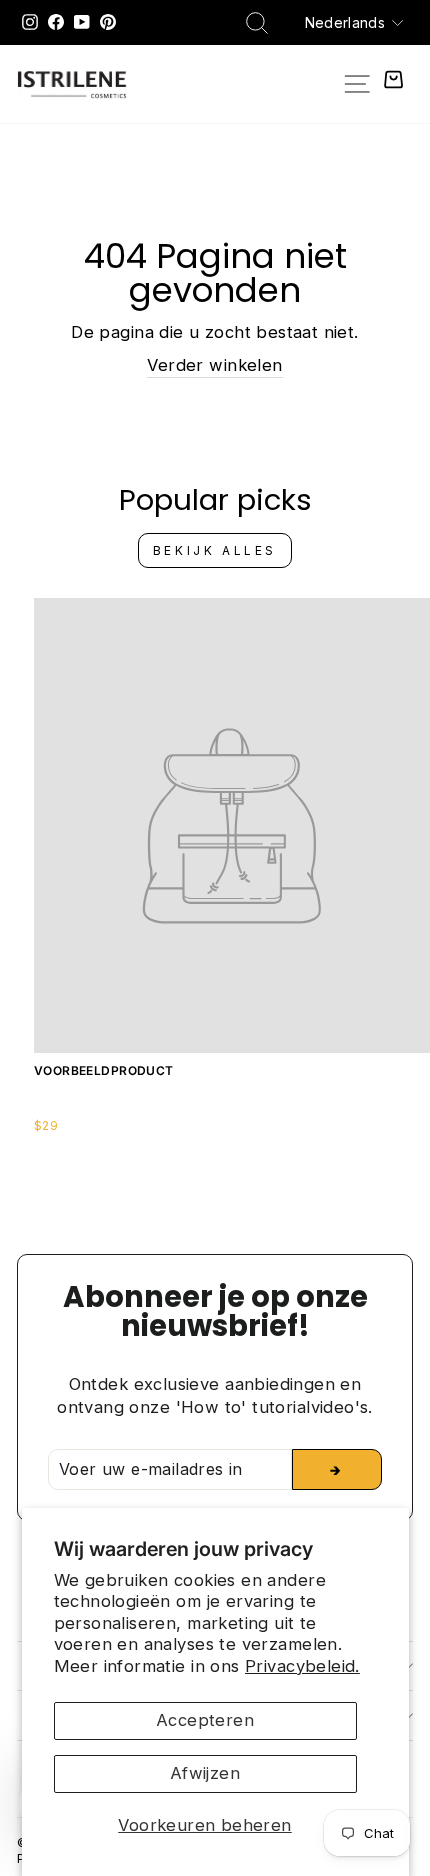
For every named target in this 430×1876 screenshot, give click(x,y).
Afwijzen (205, 1773)
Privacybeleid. (302, 1666)
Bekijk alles (215, 550)
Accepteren (205, 1720)
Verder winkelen (214, 365)
